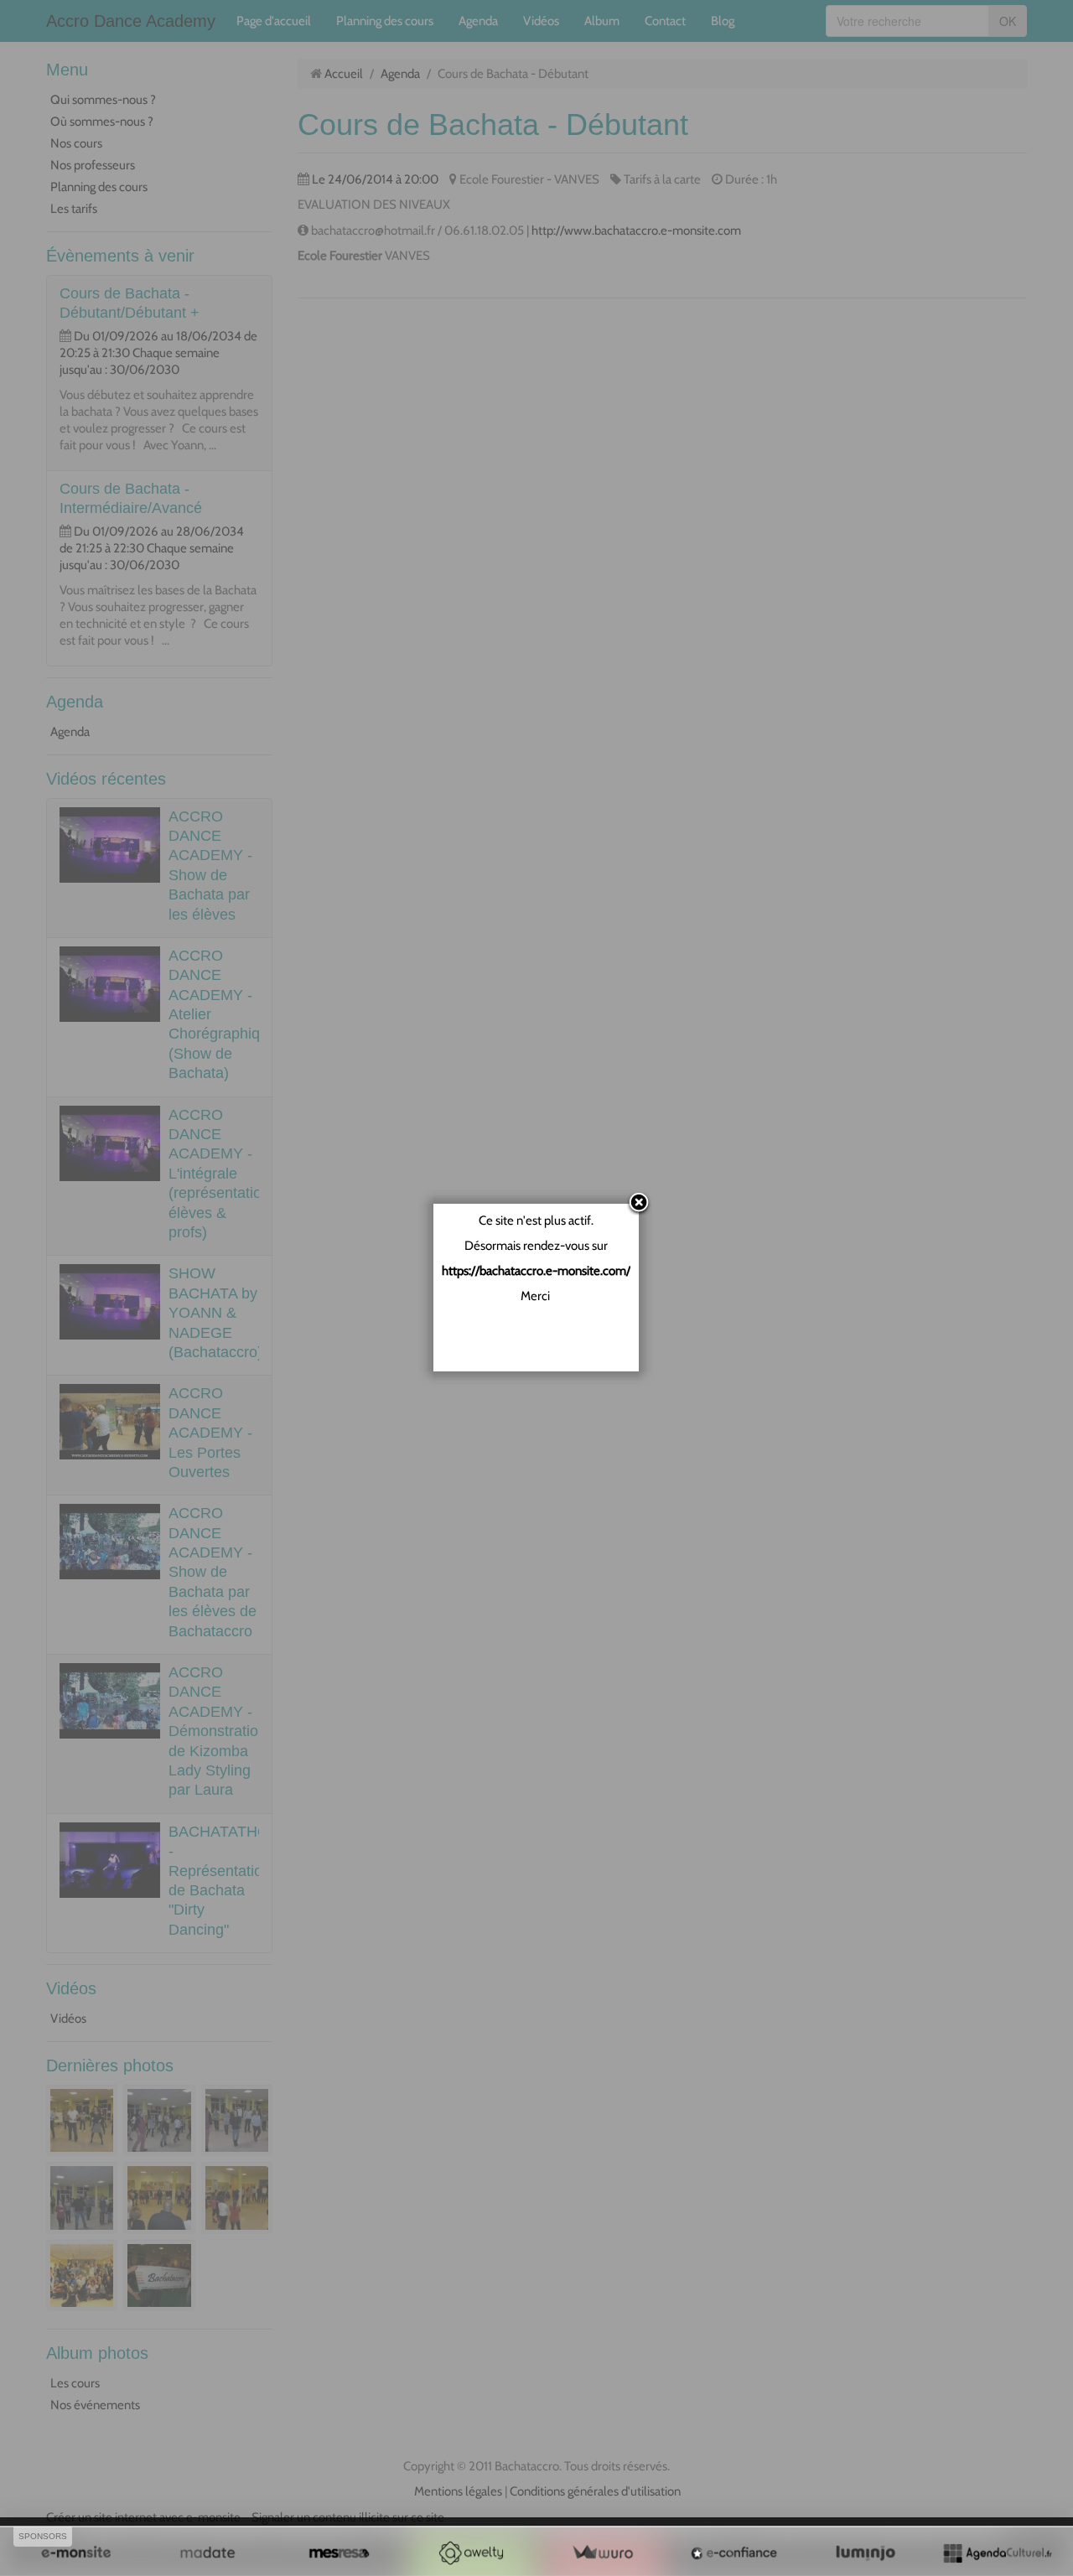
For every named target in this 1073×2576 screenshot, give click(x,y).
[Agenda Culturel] (997, 2553)
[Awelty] (471, 2553)
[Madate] (207, 2553)
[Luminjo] (866, 2553)
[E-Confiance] (734, 2553)
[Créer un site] (76, 2553)
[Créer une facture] (602, 2553)
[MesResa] (339, 2553)
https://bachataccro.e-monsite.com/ (536, 1271)
